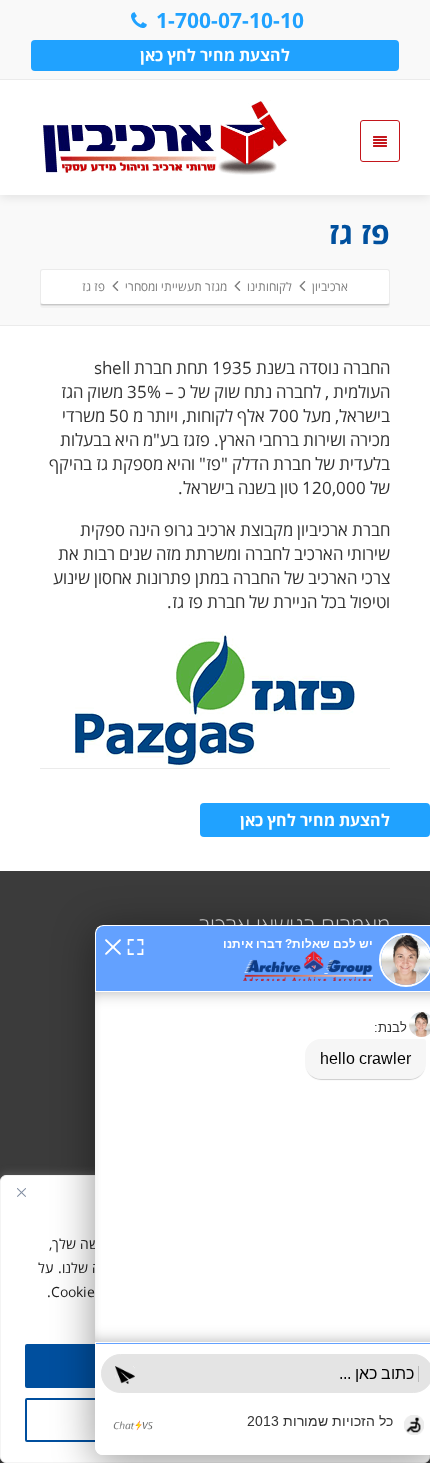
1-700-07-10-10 (230, 20)
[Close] (21, 1192)
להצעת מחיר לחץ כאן (215, 55)
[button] (113, 944)
